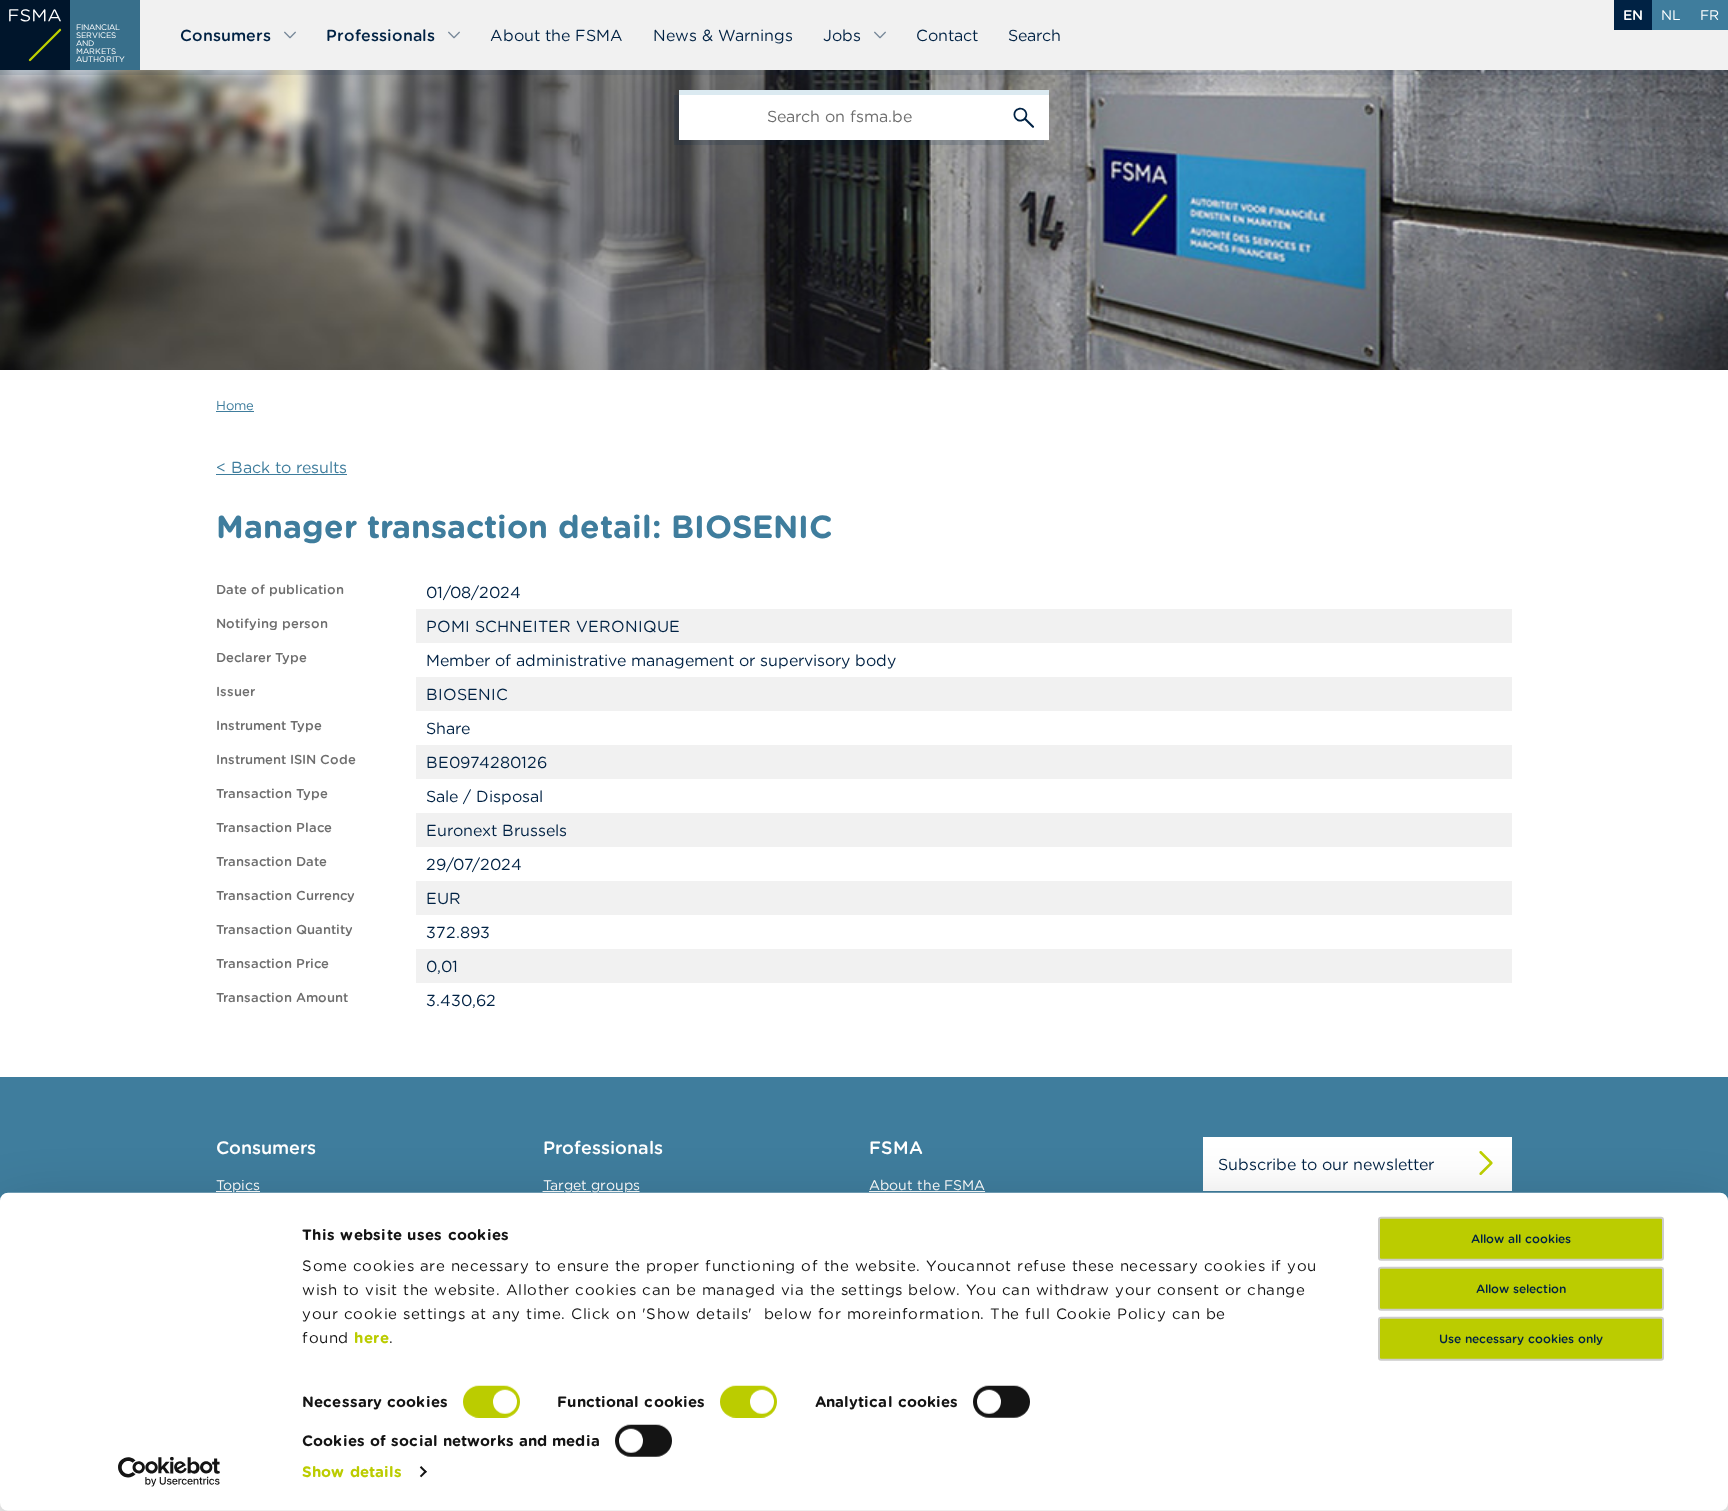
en (1633, 15)
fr (1709, 15)
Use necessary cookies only (1521, 1338)
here (371, 1337)
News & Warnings (723, 35)
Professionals (380, 35)
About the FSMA (556, 35)
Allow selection (1521, 1288)
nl (1671, 15)
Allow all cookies (1521, 1238)
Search (1034, 35)
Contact (947, 35)
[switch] (748, 1402)
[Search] (1024, 115)
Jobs (842, 35)
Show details (352, 1471)
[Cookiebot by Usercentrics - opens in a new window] (169, 1472)
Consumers (225, 35)
